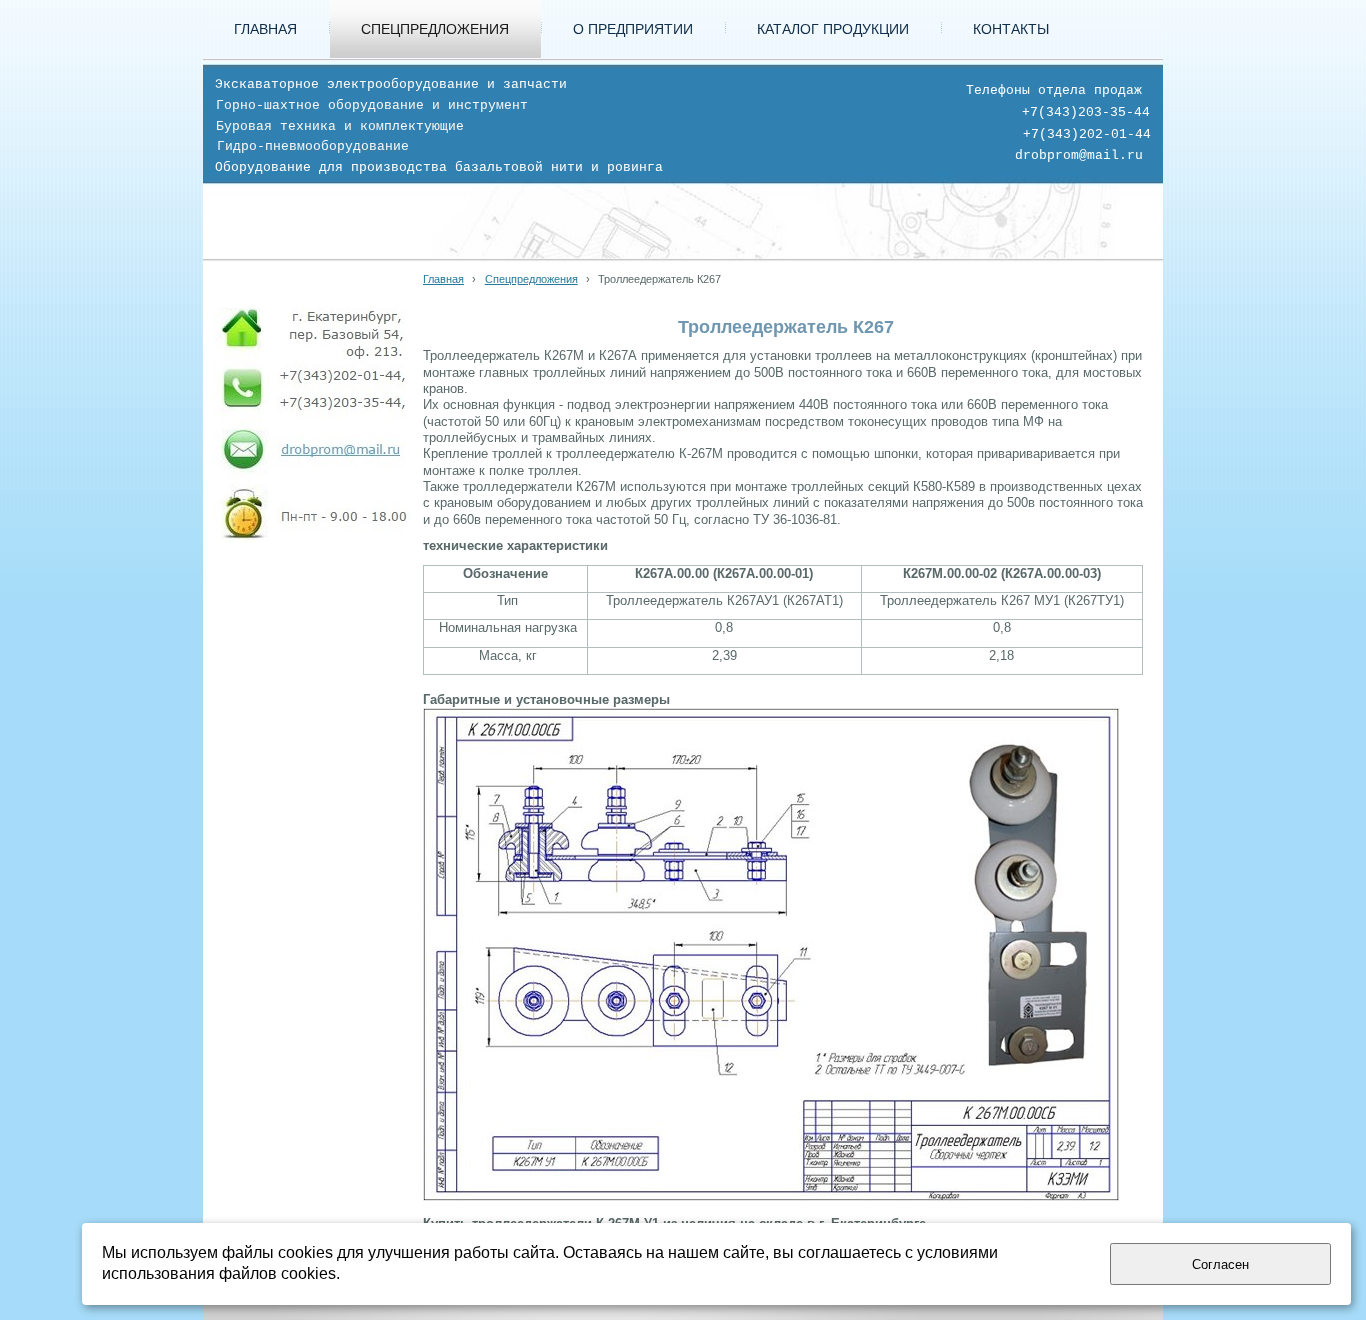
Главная (443, 279)
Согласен (1220, 1264)
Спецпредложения (531, 279)
